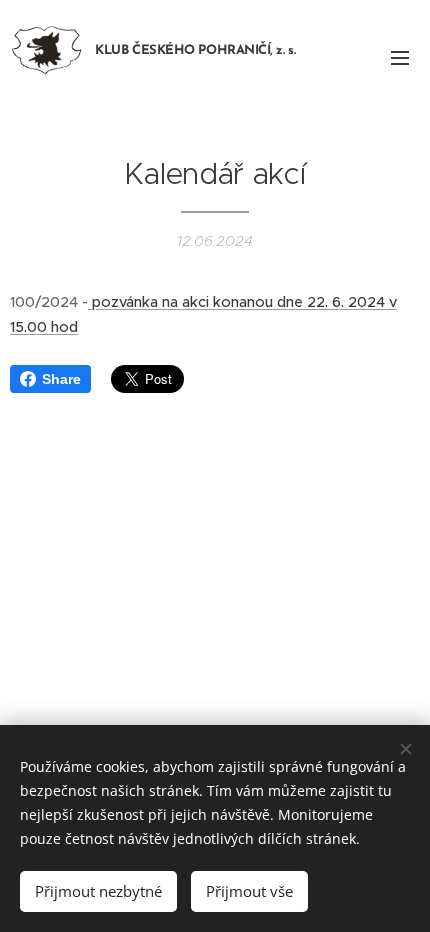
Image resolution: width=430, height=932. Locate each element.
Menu (400, 57)
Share (61, 379)
